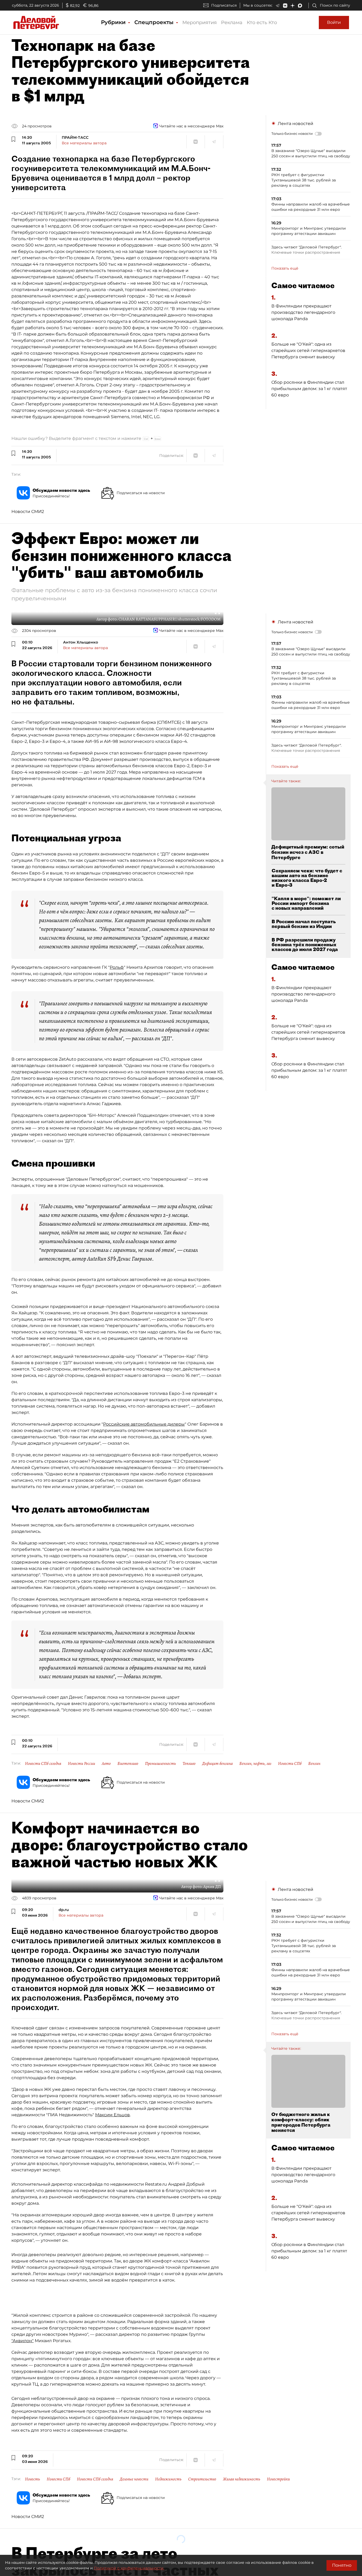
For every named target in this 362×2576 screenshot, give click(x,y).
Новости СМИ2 (28, 512)
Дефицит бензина (217, 1764)
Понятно (342, 2565)
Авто (106, 1764)
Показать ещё (285, 268)
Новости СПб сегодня (43, 1764)
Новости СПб (290, 1764)
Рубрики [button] (114, 22)
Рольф (117, 967)
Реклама (232, 23)
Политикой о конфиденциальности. (129, 2568)
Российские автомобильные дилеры (144, 1424)
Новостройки (278, 2479)
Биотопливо (128, 1764)
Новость (32, 2479)
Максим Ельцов (112, 2115)
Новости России (81, 1764)
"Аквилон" (23, 2341)
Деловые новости (134, 2479)
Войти (334, 22)
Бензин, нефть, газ (255, 1764)
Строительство (202, 2479)
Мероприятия (200, 23)
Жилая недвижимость (242, 2479)
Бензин (314, 1764)
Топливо (189, 1764)
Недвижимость (168, 2479)
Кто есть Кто (262, 23)
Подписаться (224, 5)
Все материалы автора (84, 143)
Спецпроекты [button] (155, 22)
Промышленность (160, 1764)
